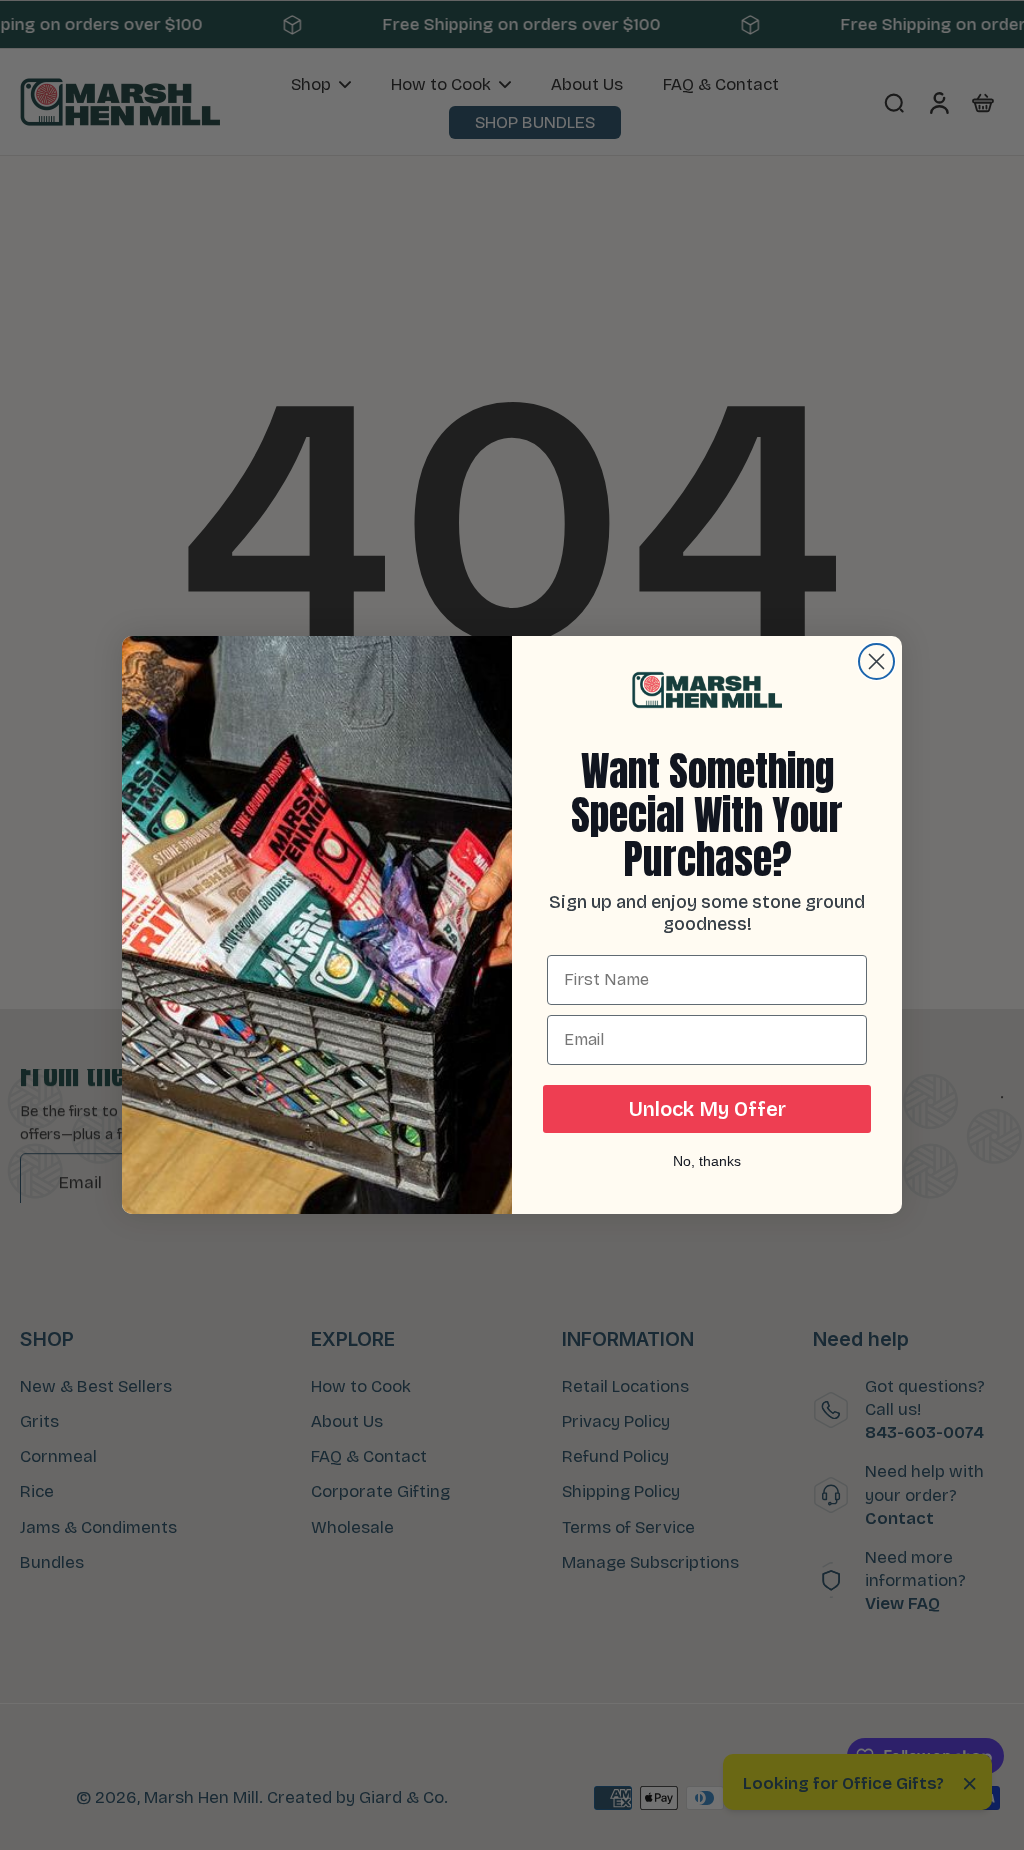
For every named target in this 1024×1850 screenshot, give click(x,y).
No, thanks (707, 1161)
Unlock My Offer (707, 1109)
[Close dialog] (876, 661)
